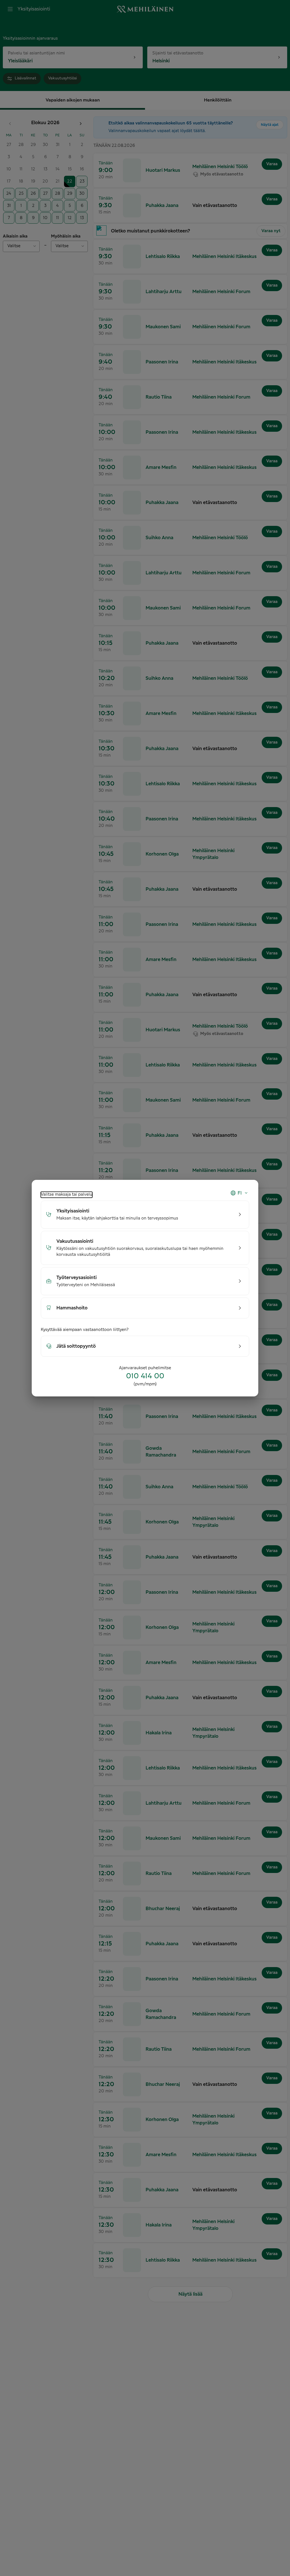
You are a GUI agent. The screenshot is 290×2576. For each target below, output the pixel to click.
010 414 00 (145, 1376)
